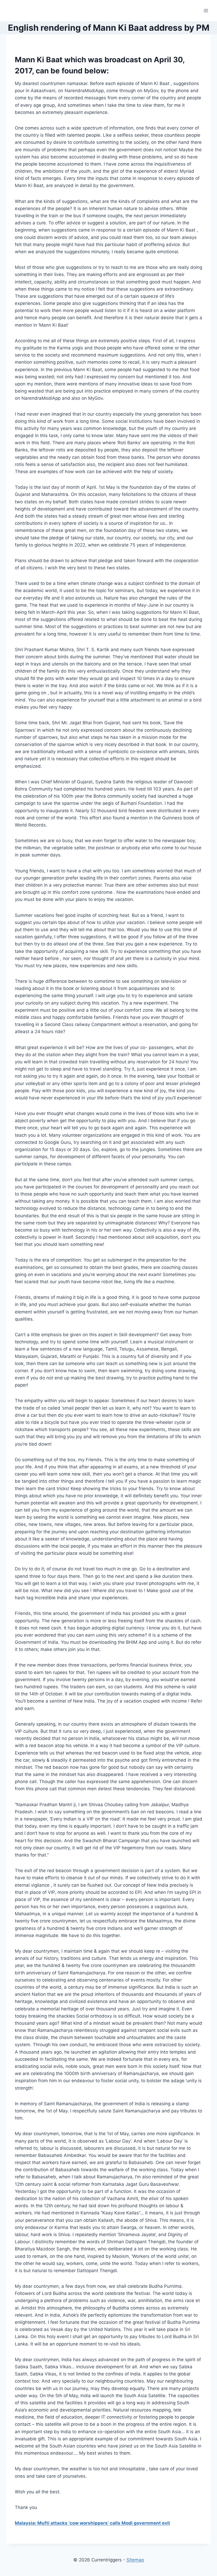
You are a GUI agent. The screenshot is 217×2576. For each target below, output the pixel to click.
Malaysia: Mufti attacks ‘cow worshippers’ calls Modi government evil (92, 2523)
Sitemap (135, 2560)
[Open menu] (206, 10)
